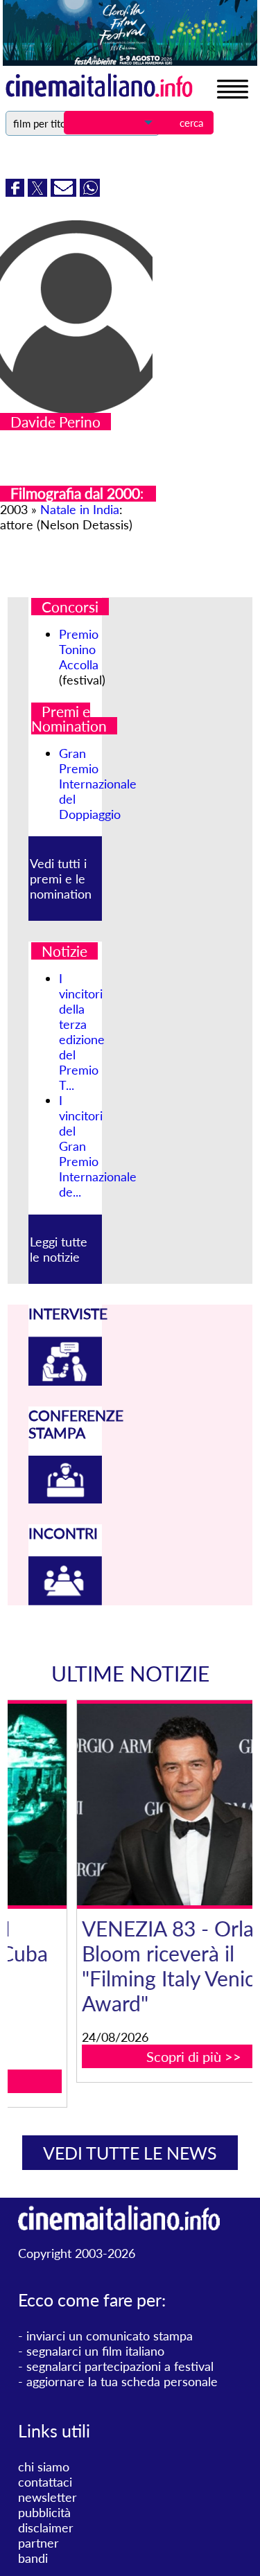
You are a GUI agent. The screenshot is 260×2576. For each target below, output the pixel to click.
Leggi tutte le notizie (59, 1249)
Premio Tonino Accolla (79, 649)
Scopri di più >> (138, 2056)
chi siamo (44, 2467)
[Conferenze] (65, 1499)
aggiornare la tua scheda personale (122, 2381)
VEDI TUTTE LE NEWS (130, 2153)
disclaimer (46, 2528)
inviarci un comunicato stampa (110, 2336)
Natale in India (80, 509)
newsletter (47, 2497)
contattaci (45, 2482)
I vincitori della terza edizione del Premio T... (82, 1032)
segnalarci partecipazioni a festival (120, 2366)
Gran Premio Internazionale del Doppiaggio (98, 784)
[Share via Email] (65, 192)
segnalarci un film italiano (95, 2351)
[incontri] (65, 1600)
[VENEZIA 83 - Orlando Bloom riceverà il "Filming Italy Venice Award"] (139, 1804)
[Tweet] (39, 192)
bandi (33, 2558)
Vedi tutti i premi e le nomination (61, 879)
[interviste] (65, 1381)
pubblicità (44, 2512)
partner (38, 2543)
